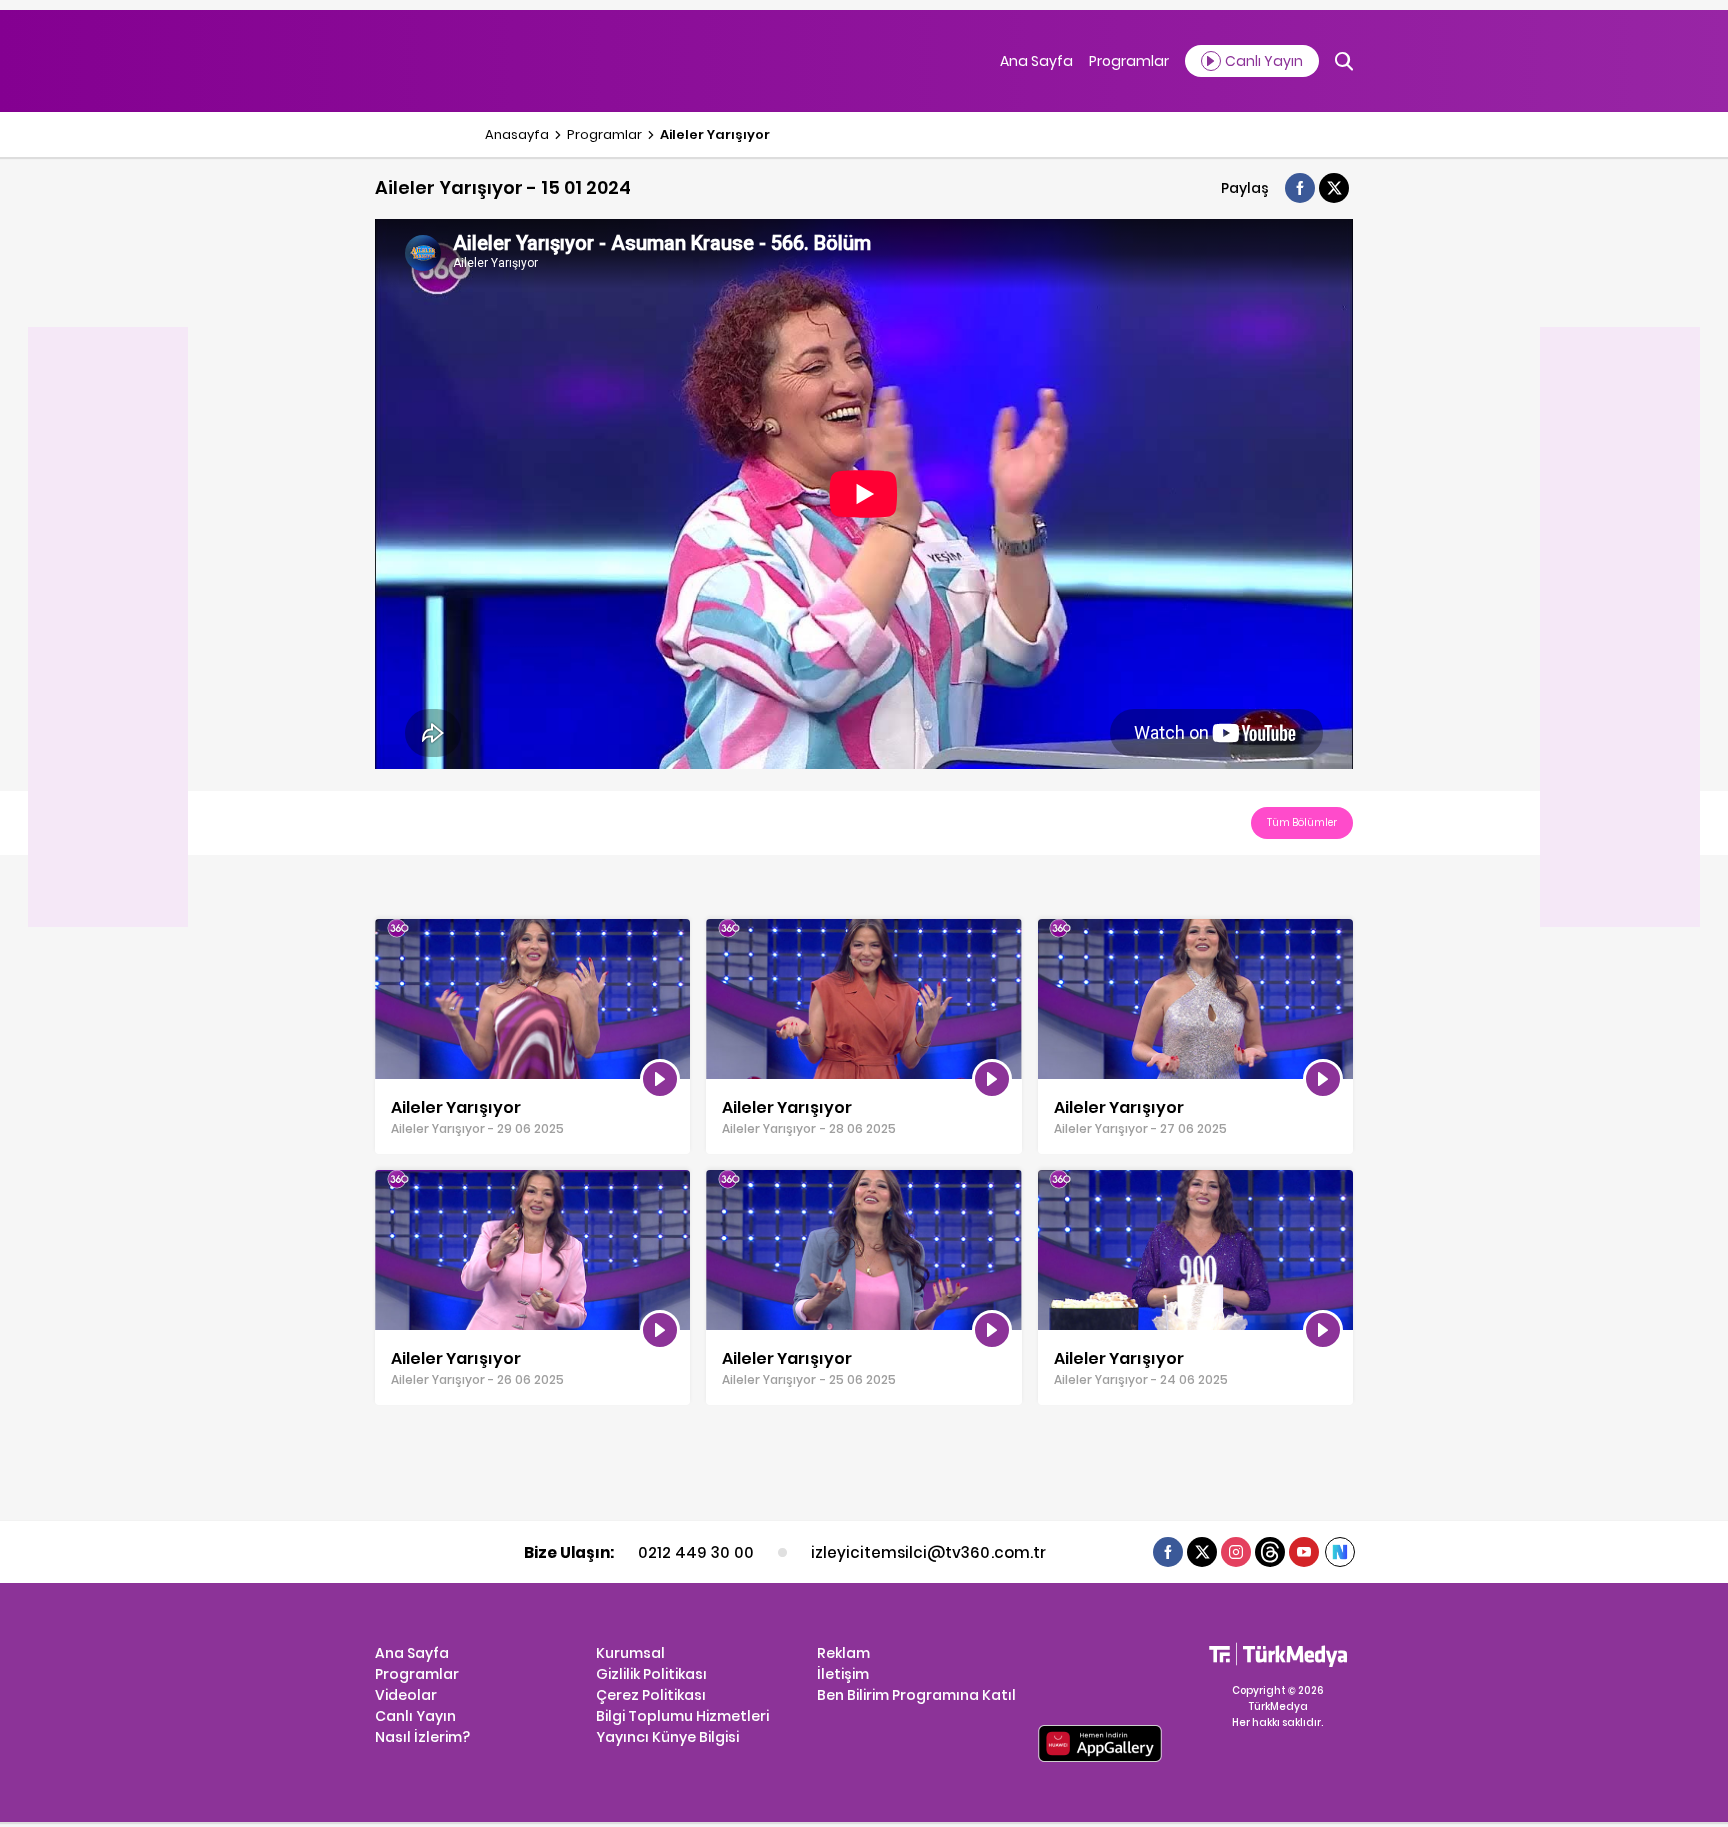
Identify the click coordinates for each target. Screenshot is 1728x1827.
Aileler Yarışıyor (715, 134)
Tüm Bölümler (1302, 822)
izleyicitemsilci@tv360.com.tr (928, 1552)
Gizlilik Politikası (651, 1674)
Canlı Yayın (415, 1716)
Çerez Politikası (651, 1695)
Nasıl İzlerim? (422, 1737)
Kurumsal (630, 1653)
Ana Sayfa (1036, 61)
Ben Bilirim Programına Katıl (916, 1695)
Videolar (406, 1695)
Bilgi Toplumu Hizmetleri (682, 1716)
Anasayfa (517, 134)
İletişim (843, 1674)
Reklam (843, 1653)
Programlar (1129, 61)
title (388, 929)
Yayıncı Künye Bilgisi (667, 1737)
